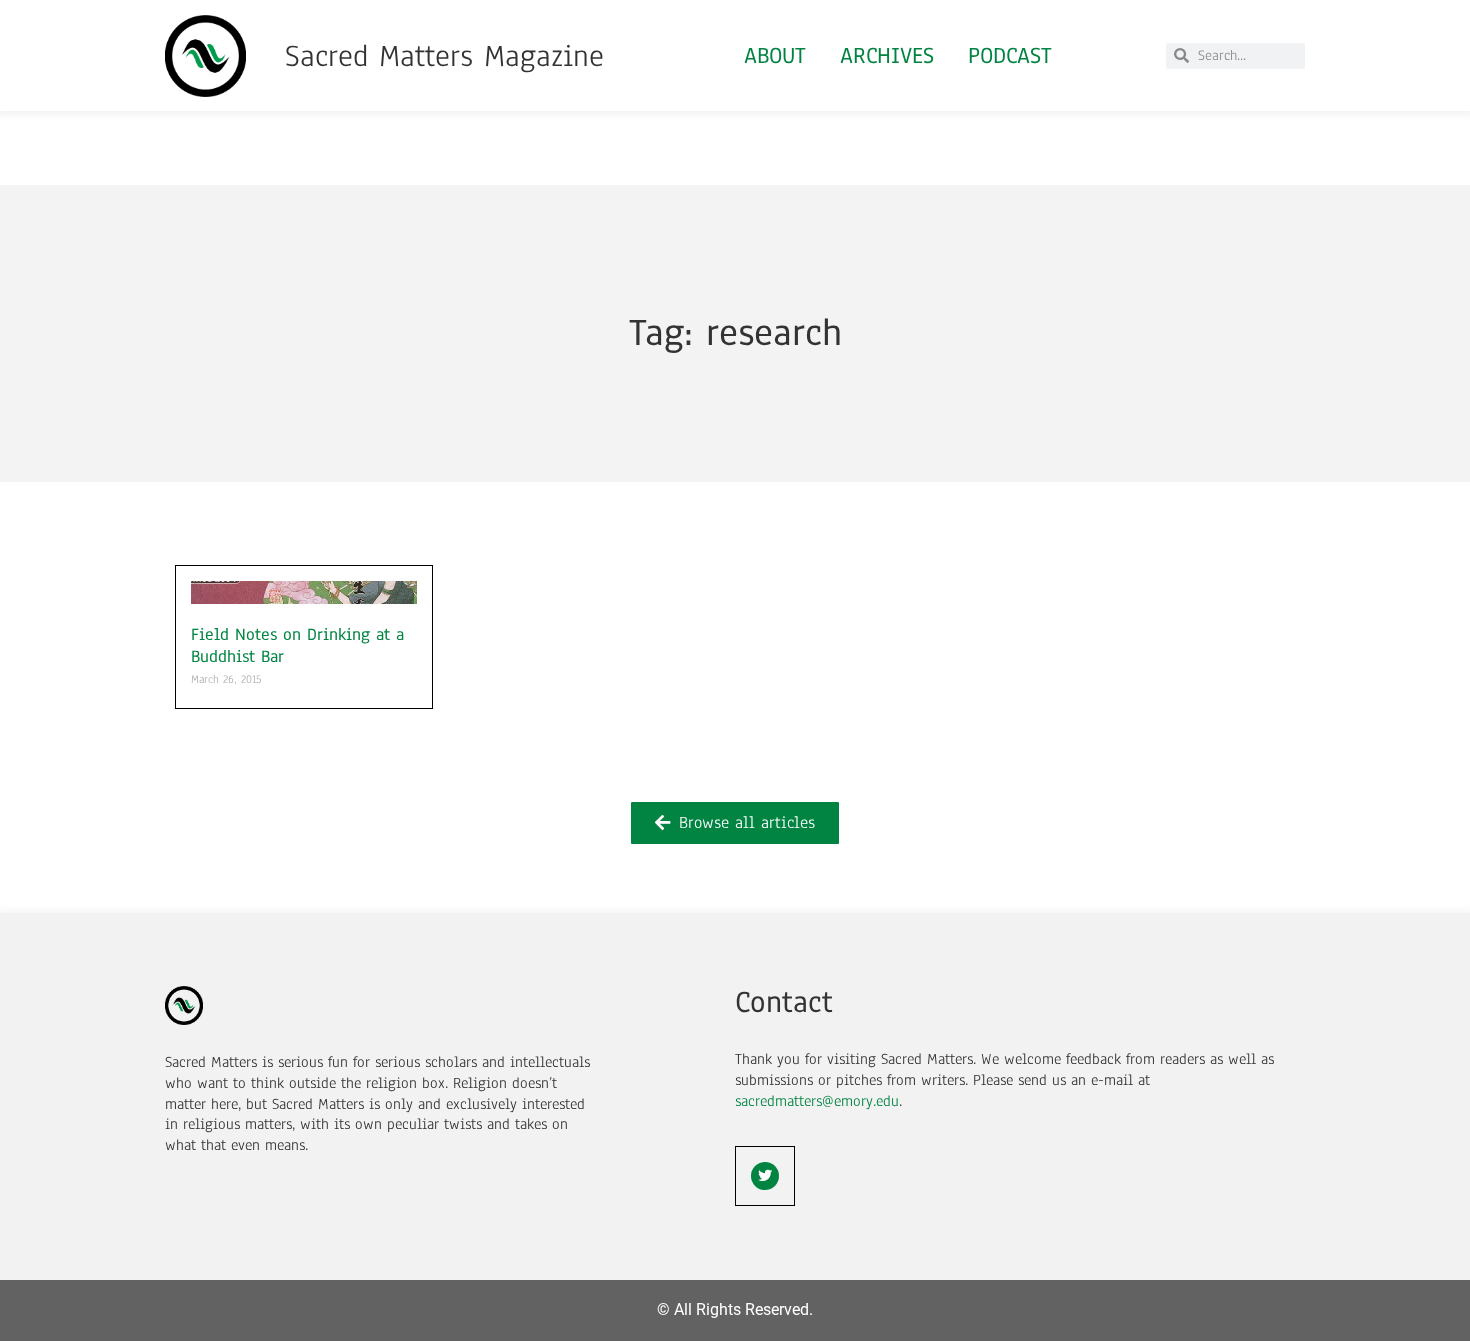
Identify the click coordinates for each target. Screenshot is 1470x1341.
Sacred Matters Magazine (444, 56)
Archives (887, 55)
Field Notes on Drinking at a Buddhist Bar (297, 645)
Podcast (1010, 55)
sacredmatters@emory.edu (817, 1101)
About (775, 55)
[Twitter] (765, 1176)
